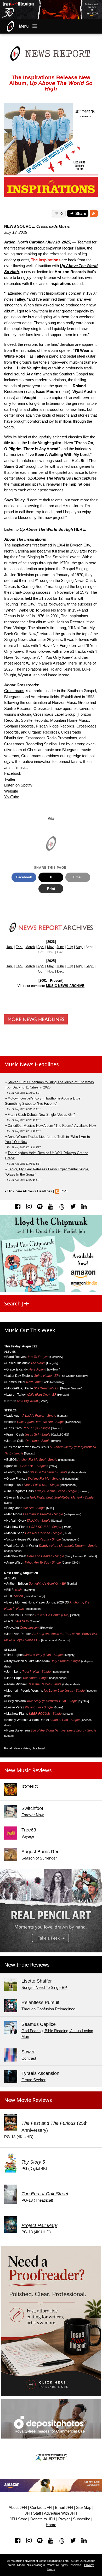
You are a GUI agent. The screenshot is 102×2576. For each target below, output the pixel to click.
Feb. (19, 947)
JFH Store (18, 2519)
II (22, 1793)
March (30, 947)
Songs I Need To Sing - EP (44, 1987)
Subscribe (82, 2519)
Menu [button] (24, 26)
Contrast (29, 2058)
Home (51, 2525)
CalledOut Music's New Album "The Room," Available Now (52, 1126)
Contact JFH (41, 2508)
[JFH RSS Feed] (94, 214)
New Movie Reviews (28, 2100)
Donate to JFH (43, 2519)
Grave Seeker (33, 2080)
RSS (64, 1191)
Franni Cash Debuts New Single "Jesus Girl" (41, 1115)
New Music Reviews (28, 1770)
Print (51, 889)
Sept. (90, 966)
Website (11, 791)
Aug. (79, 947)
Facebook (13, 773)
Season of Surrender (39, 1858)
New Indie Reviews (27, 1965)
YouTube (12, 797)
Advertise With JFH (61, 2513)
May (50, 947)
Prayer (64, 2519)
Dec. (61, 971)
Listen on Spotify (18, 785)
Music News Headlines (32, 1064)
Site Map (84, 2508)
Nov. (51, 971)
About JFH (18, 2508)
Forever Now (33, 1815)
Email (78, 877)
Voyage (28, 1836)
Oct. (41, 971)
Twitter (10, 779)
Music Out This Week (30, 1330)
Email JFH (64, 2508)
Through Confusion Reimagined (48, 2009)
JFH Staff (33, 2513)
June (60, 947)
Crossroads (14, 691)
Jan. (10, 947)
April (41, 947)
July (70, 947)
